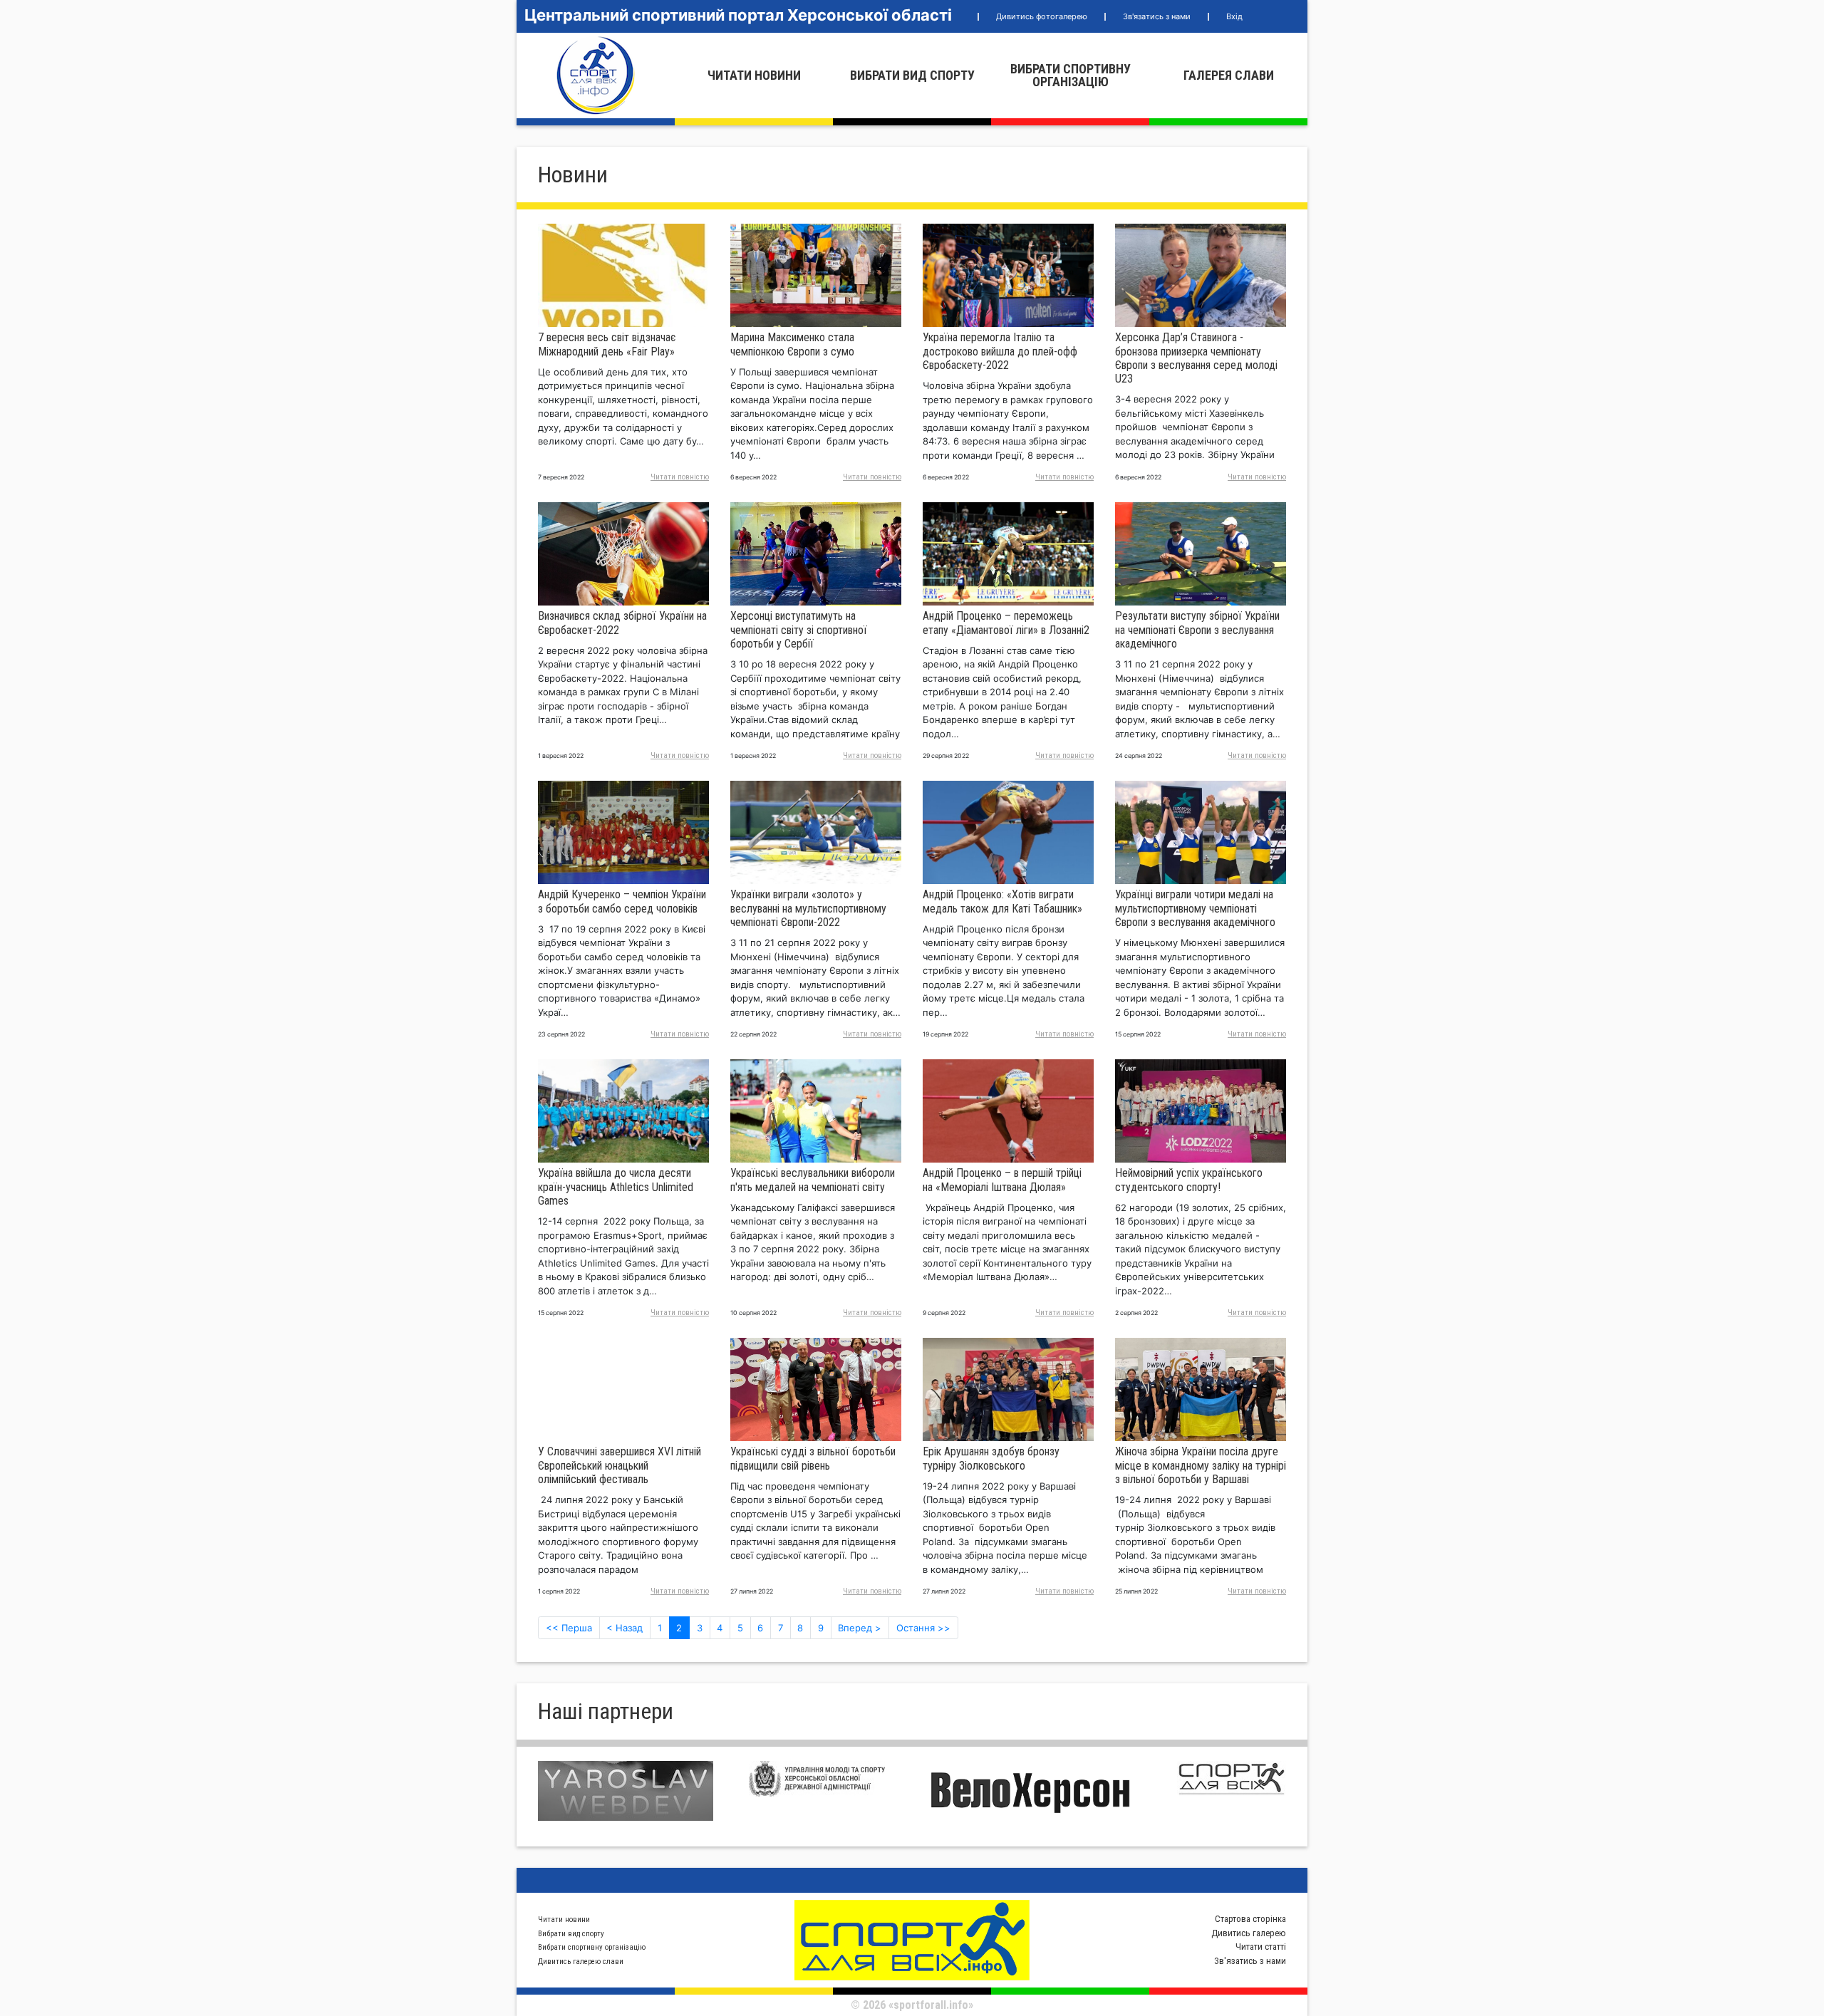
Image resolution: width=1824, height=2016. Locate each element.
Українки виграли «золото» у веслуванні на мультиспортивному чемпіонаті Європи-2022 (808, 908)
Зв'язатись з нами (1157, 16)
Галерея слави (1229, 75)
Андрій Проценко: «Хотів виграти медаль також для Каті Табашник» (1002, 901)
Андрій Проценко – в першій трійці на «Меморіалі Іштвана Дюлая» (1002, 1180)
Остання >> (923, 1628)
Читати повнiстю (680, 477)
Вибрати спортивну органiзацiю (1071, 75)
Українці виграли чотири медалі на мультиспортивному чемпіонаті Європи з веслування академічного (1195, 908)
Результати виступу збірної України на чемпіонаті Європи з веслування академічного (1197, 629)
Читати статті (1261, 1947)
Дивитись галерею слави (581, 1962)
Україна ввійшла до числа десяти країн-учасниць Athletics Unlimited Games (616, 1186)
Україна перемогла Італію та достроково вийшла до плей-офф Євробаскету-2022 (1000, 351)
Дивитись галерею (1249, 1933)
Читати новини (754, 75)
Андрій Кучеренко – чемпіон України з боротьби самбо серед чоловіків (622, 901)
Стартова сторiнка (1250, 1919)
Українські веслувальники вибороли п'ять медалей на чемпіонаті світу (813, 1180)
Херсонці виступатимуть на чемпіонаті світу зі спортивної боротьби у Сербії (799, 629)
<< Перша (569, 1628)
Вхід (1234, 16)
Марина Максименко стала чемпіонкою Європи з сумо (792, 344)
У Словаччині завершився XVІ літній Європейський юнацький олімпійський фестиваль (620, 1465)
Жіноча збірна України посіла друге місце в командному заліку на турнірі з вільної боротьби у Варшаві (1201, 1465)
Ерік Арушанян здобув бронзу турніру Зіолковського (991, 1458)
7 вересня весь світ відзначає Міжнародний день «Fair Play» (607, 344)
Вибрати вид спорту (912, 75)
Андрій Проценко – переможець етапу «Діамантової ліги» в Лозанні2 (1006, 623)
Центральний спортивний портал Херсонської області (738, 15)
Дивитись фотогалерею (1042, 16)
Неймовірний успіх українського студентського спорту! (1189, 1180)
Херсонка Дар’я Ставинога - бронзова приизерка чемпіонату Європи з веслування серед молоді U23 (1196, 358)
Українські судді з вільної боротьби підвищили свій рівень (813, 1458)
